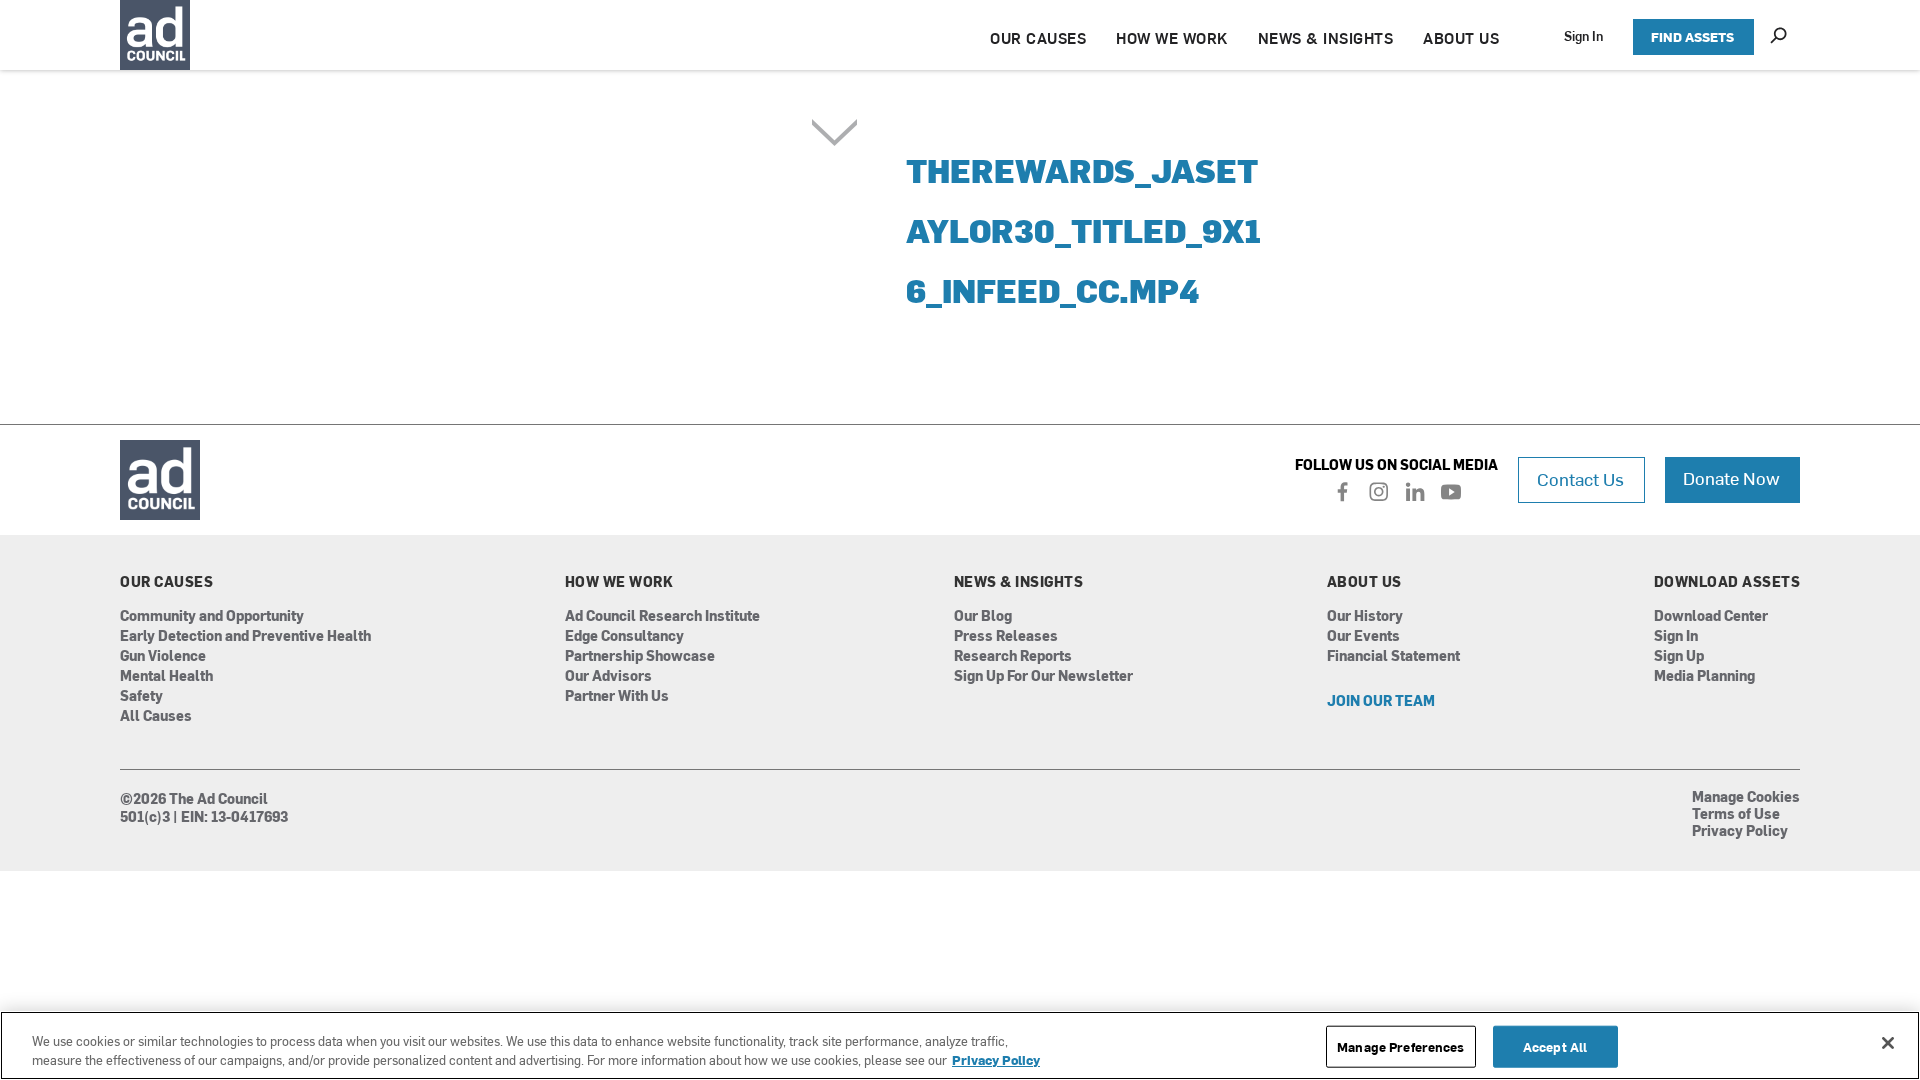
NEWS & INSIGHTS (1326, 37)
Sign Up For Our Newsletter (1043, 676)
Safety (141, 696)
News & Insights (1019, 582)
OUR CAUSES (1038, 37)
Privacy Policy (1740, 832)
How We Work (619, 582)
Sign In (1583, 35)
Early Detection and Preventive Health (245, 636)
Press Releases (1006, 636)
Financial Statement (1393, 656)
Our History (1365, 616)
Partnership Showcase (640, 656)
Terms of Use (1736, 815)
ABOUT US (1461, 37)
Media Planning (1704, 676)
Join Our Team (1381, 701)
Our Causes (166, 582)
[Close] (1888, 1043)
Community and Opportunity (212, 616)
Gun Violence (163, 656)
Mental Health (166, 676)
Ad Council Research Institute (662, 616)
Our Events (1363, 636)
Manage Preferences (1400, 1046)
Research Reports (1013, 656)
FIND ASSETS (1692, 36)
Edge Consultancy (624, 636)
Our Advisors (608, 676)
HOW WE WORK (1172, 37)
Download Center (1711, 616)
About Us (1364, 582)
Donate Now (1731, 477)
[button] (1031, 255)
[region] (960, 1045)
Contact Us (1580, 478)
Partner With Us (617, 696)
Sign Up (1679, 656)
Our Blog (983, 616)
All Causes (156, 716)
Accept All (1555, 1046)
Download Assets (1727, 582)
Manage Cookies (1746, 798)
